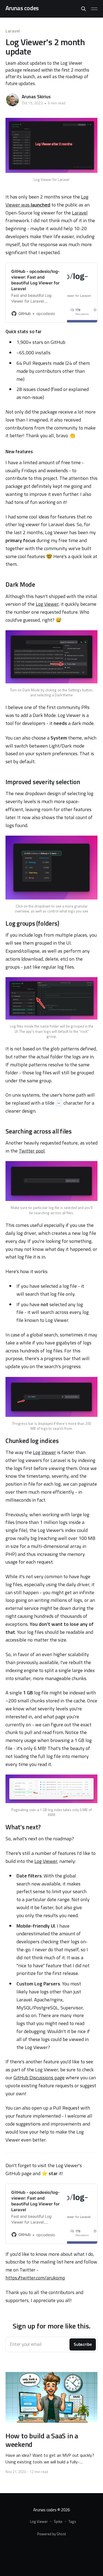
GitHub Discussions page (39, 2078)
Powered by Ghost (51, 2534)
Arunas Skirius (36, 97)
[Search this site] (83, 9)
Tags (72, 2521)
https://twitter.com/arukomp (35, 2278)
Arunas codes (22, 8)
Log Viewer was (47, 201)
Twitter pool (32, 1151)
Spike (58, 2521)
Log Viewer (47, 604)
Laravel (12, 31)
